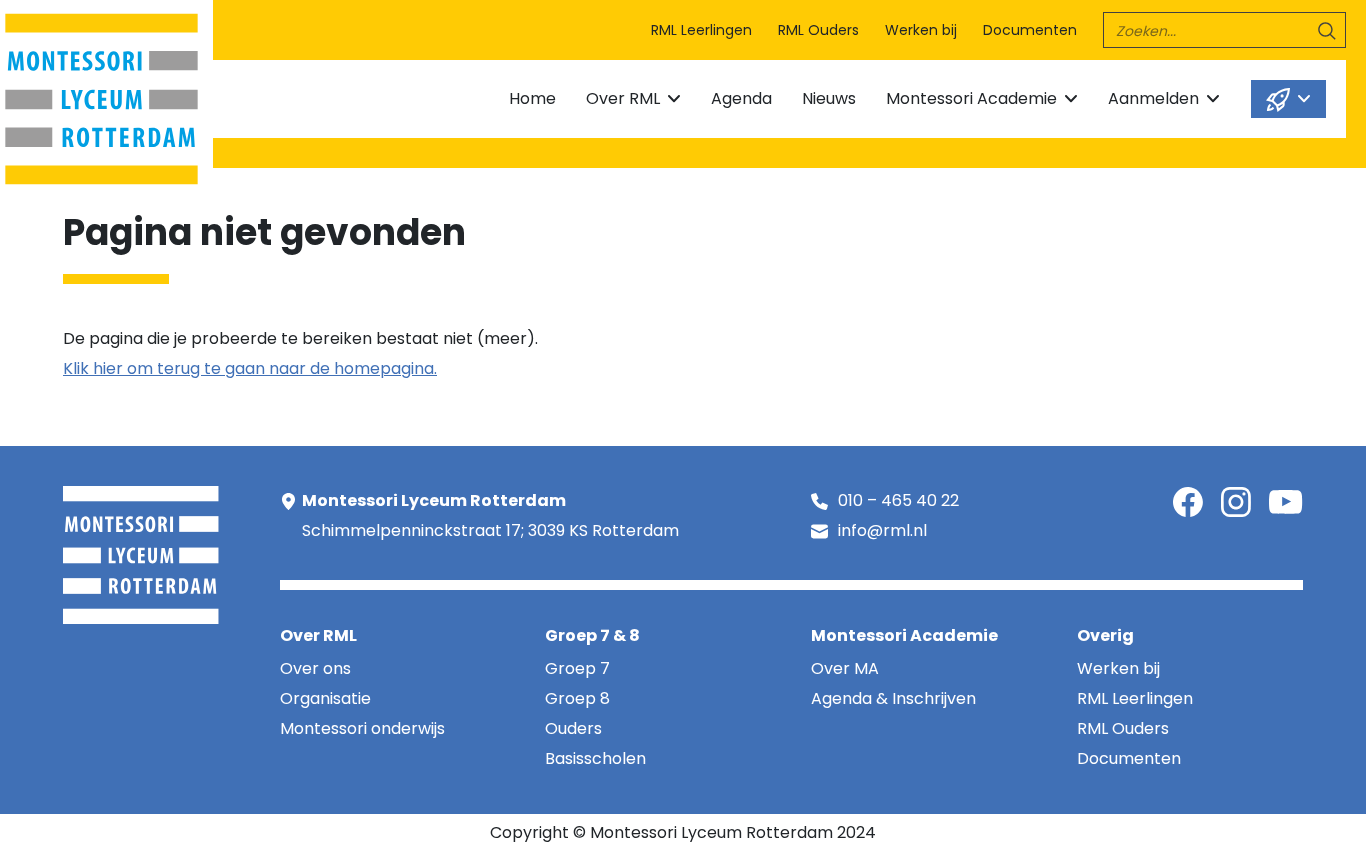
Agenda (741, 98)
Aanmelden (1153, 98)
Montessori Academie (971, 98)
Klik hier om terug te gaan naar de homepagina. (250, 368)
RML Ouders (818, 30)
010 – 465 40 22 (898, 500)
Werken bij (921, 30)
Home (532, 98)
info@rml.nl (882, 530)
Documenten (1030, 30)
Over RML (623, 98)
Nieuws (829, 98)
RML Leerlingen (701, 30)
